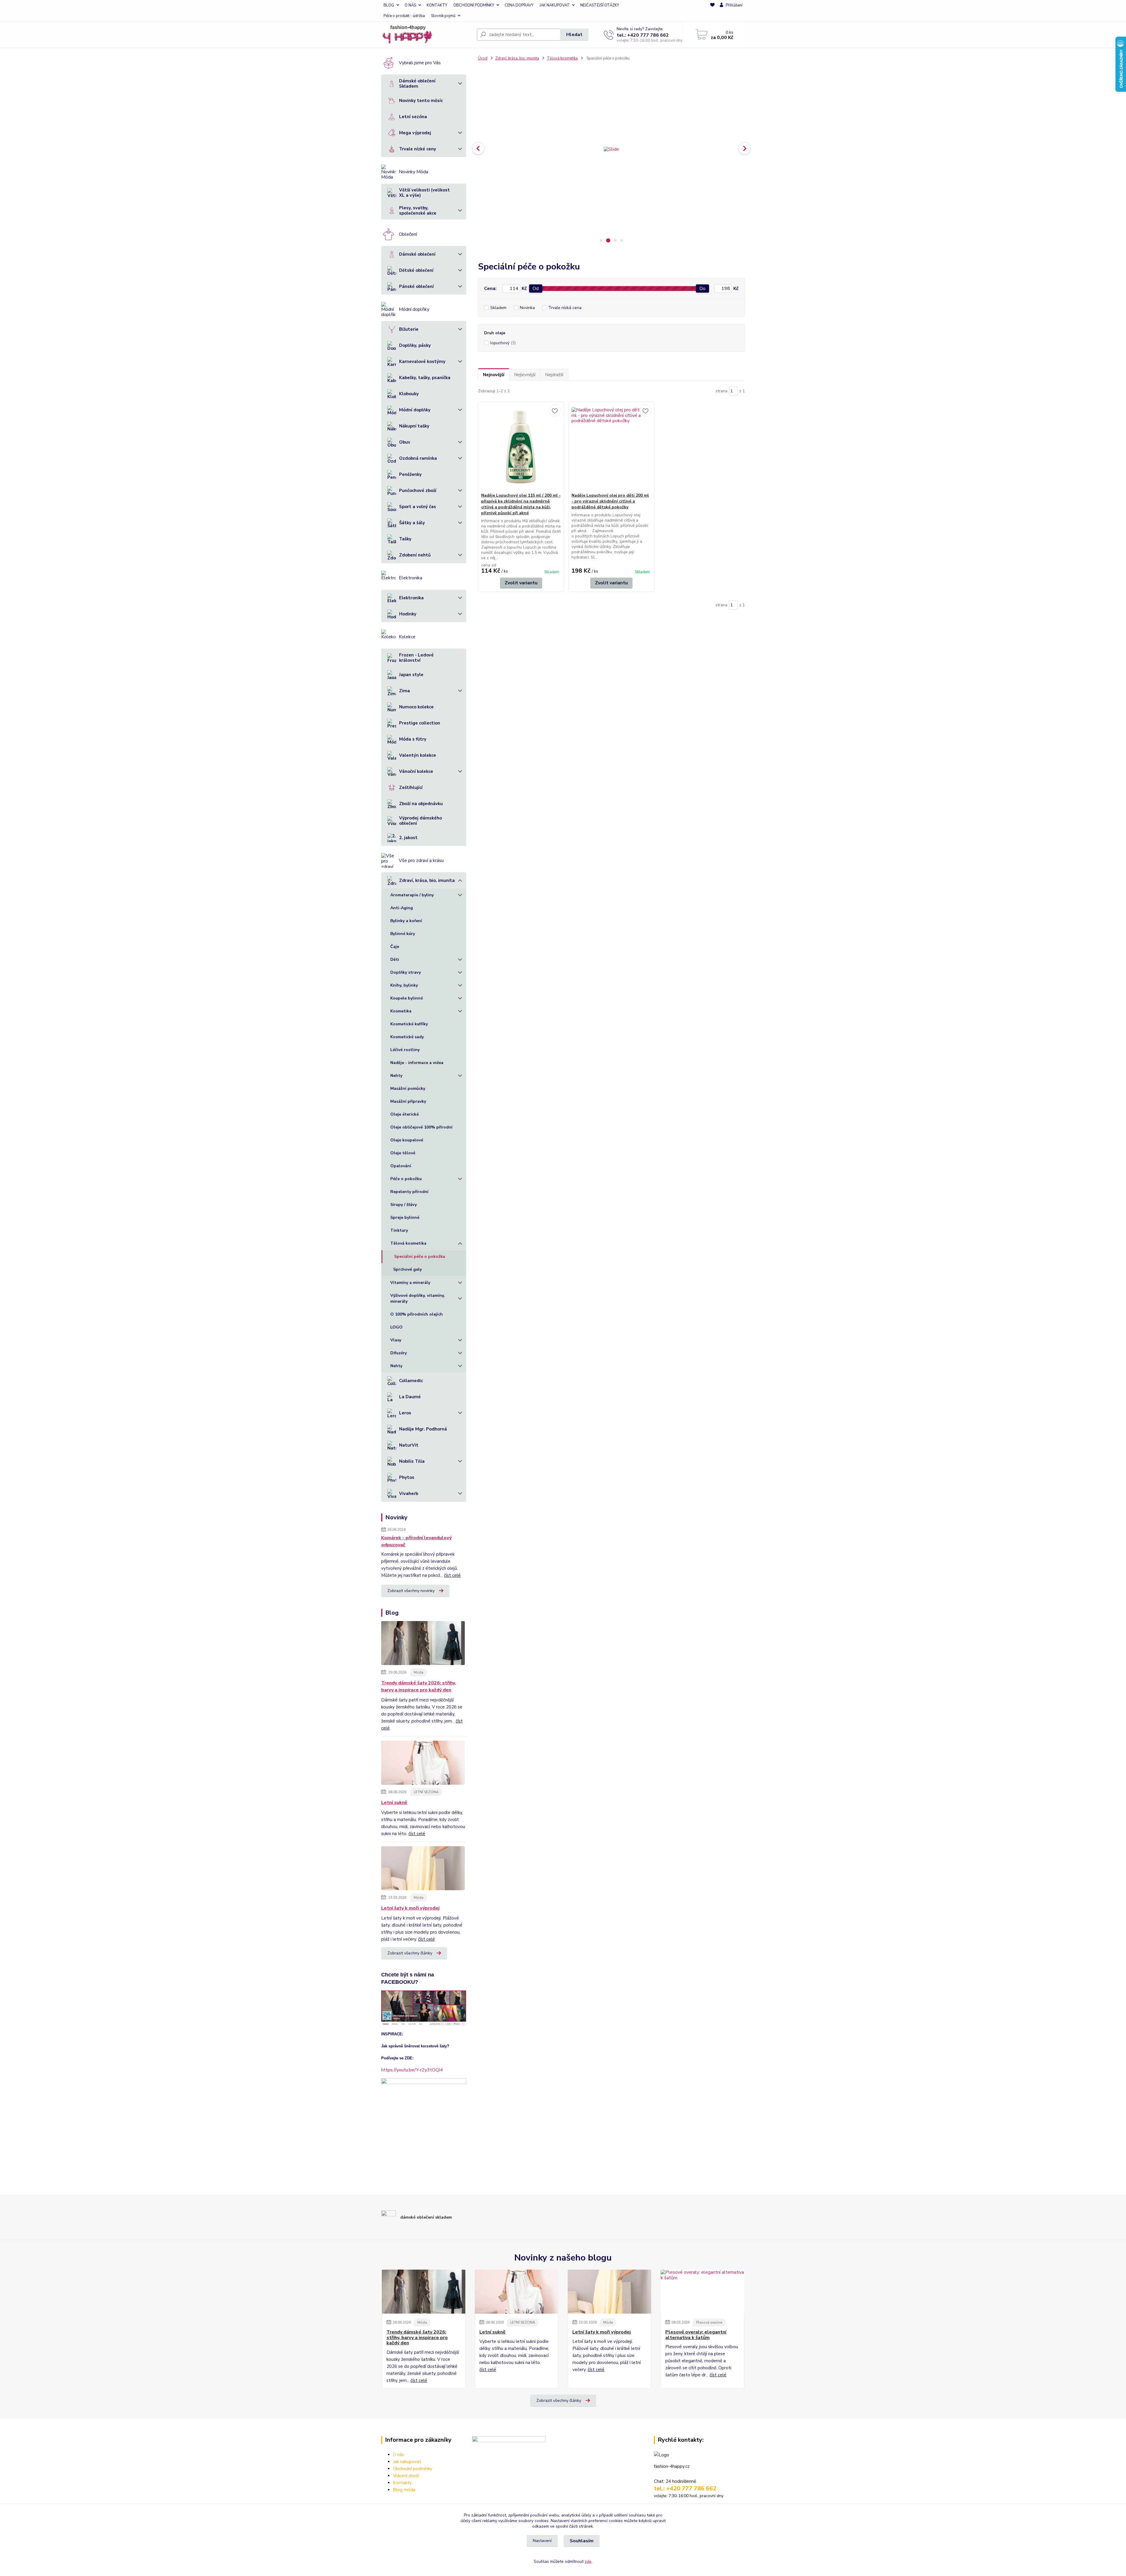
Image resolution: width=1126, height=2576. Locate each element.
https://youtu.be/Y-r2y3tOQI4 (412, 2070)
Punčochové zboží (418, 491)
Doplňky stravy (406, 972)
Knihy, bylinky (404, 985)
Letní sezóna (413, 117)
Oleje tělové (403, 1153)
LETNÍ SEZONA (426, 1792)
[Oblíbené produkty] (712, 11)
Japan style (411, 675)
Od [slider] (536, 289)
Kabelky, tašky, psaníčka (425, 378)
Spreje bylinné (405, 1217)
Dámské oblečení (417, 254)
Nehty (396, 1076)
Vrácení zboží (406, 2476)
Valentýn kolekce (418, 755)
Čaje (395, 947)
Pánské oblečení (416, 286)
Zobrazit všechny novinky (411, 1591)
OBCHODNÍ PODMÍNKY (474, 5)
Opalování (401, 1166)
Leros (405, 1413)
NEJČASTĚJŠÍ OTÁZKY (600, 5)
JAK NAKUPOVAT (555, 5)
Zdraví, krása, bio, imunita (427, 880)
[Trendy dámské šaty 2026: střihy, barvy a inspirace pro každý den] (423, 1644)
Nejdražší (554, 375)
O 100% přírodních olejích (417, 1314)
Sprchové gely (407, 1269)
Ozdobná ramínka (418, 458)
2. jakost (408, 838)
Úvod (483, 58)
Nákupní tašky (414, 426)
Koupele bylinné (407, 998)
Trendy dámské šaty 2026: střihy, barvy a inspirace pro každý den (419, 1686)
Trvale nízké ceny (418, 149)
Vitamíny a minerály (410, 1283)
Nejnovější (494, 375)
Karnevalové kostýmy (422, 362)
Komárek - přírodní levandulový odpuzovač (416, 1541)
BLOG (389, 5)
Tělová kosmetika (408, 1243)
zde (588, 2561)
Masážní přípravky (408, 1101)
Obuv (405, 442)
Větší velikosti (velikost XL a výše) (424, 193)
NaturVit (409, 1445)
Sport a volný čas (418, 507)
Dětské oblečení (416, 270)
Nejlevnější (525, 375)
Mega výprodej (415, 133)
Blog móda (404, 2490)
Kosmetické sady (407, 1037)
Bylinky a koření (406, 921)
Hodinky (408, 614)
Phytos (407, 1477)
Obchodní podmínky (413, 2469)
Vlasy (396, 1340)
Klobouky (409, 394)
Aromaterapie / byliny (412, 895)
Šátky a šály (412, 523)
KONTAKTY (437, 5)
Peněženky (410, 474)
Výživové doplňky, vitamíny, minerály (418, 1298)
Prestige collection (420, 723)
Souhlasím (582, 2541)
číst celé (452, 1575)
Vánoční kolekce (416, 771)
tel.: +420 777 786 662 (643, 35)
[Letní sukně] (423, 1764)
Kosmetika (401, 1011)
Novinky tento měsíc (421, 101)
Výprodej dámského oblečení (420, 821)
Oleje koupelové (407, 1140)
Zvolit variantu (521, 583)
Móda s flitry (413, 739)
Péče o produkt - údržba (404, 16)
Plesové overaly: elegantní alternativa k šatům (696, 2335)
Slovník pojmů (443, 16)
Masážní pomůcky (408, 1088)
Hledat (574, 35)
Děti (395, 959)
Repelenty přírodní (409, 1192)
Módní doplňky (415, 410)
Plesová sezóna (709, 2322)
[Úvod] (427, 35)
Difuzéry (398, 1353)
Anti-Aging (402, 908)
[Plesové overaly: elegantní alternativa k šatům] (702, 2292)
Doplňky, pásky (415, 345)
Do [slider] (702, 289)
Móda (419, 1672)
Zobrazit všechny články (410, 1953)
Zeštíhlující (411, 788)
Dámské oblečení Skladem (417, 84)
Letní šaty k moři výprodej (410, 1908)
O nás (398, 2455)
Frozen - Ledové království (416, 658)
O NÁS (410, 5)
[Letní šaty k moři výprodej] (423, 1869)
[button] (478, 148)
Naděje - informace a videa (417, 1063)
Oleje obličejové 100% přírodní (421, 1127)
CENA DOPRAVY (519, 5)
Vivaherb (409, 1494)
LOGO (396, 1327)
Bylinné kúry (403, 934)
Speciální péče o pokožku (420, 1256)
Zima (405, 691)
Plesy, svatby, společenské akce (418, 211)
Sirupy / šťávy (403, 1205)
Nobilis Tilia (412, 1461)
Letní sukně (394, 1803)
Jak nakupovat (407, 2462)
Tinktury (399, 1230)
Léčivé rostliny (405, 1050)
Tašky (405, 539)
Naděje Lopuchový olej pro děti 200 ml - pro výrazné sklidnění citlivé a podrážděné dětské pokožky (610, 501)
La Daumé (410, 1397)
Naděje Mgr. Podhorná (423, 1429)
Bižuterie (409, 329)
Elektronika (411, 598)
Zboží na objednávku (421, 804)
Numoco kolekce (416, 707)
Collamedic (411, 1381)
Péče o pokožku (406, 1179)
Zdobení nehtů (415, 555)
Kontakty (402, 2483)
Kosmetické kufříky (409, 1024)
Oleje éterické (405, 1114)
